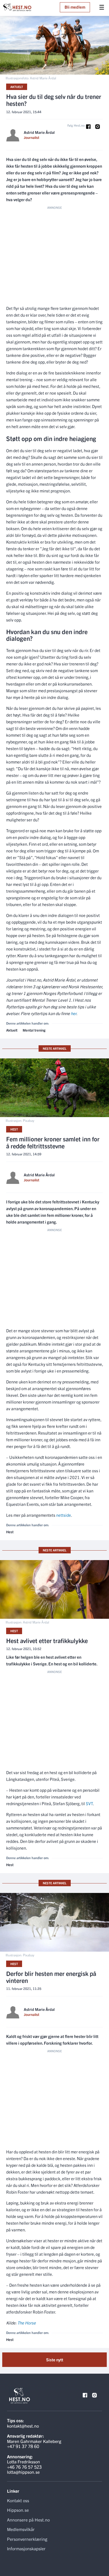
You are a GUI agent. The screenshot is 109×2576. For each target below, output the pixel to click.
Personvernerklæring (27, 2539)
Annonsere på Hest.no (28, 2520)
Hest (14, 1129)
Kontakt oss (18, 2500)
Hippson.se (18, 2510)
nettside (64, 1515)
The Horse (27, 2323)
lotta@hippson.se (23, 2472)
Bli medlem (75, 7)
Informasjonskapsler (26, 2548)
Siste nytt (55, 2360)
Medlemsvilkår (21, 2529)
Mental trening (34, 1030)
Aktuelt (17, 87)
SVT (89, 1803)
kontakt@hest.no (23, 2426)
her (74, 1013)
